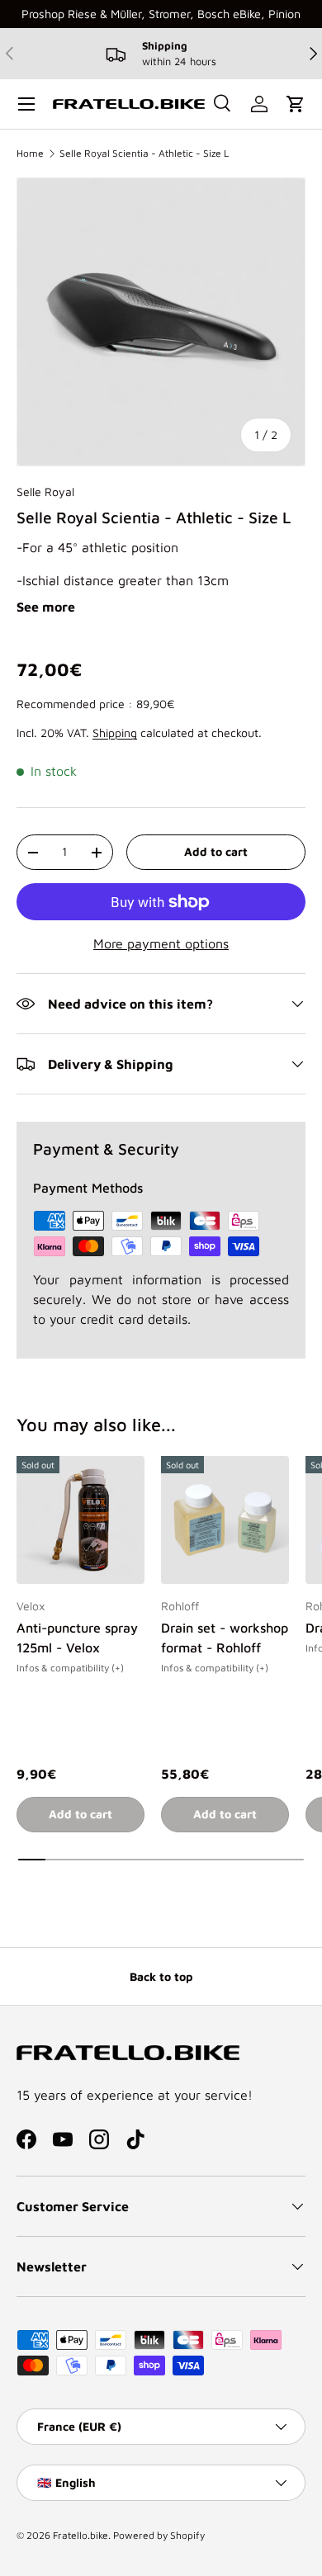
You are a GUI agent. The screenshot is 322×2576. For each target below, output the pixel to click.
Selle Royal (45, 492)
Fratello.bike (80, 2535)
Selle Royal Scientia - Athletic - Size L (144, 153)
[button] (296, 104)
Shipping (115, 733)
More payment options (161, 943)
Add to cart (216, 851)
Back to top (161, 1976)
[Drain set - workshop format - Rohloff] (225, 1520)
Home (30, 153)
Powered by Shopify (159, 2535)
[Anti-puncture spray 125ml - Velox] (80, 1520)
